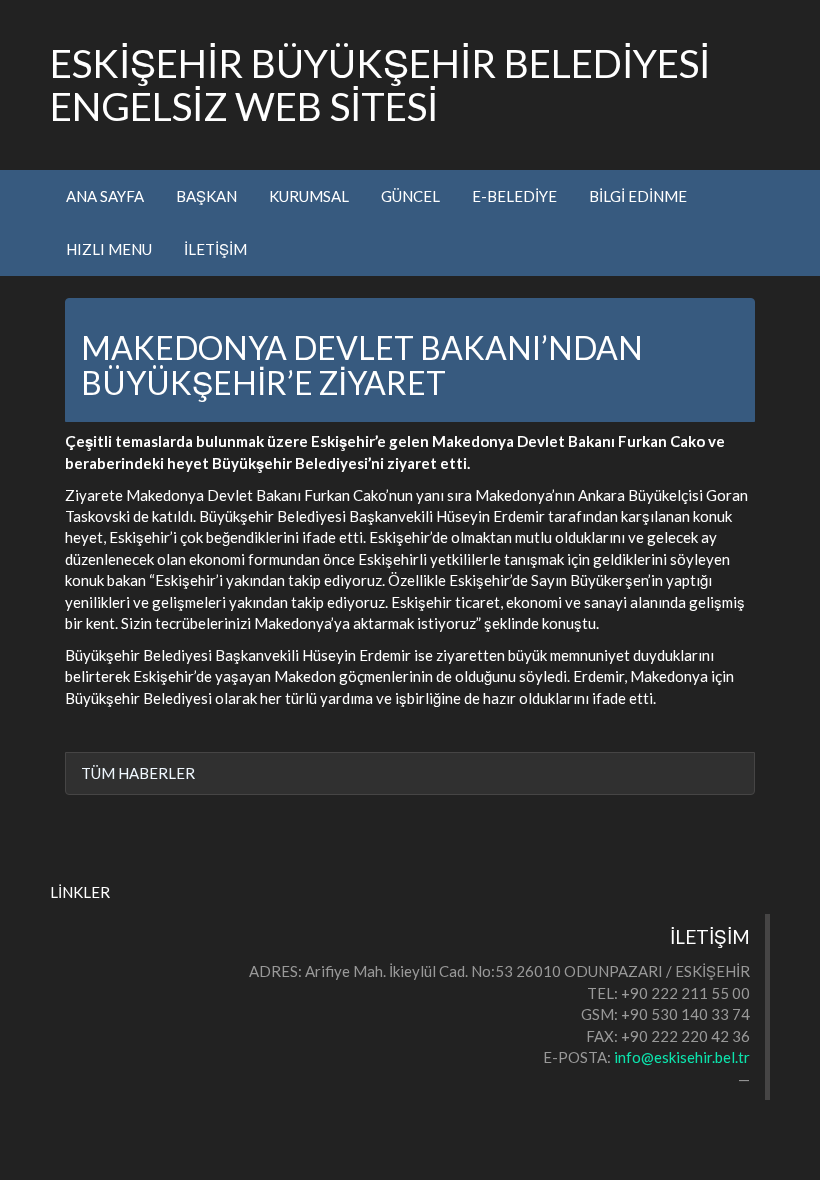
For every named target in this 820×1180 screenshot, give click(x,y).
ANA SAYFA (105, 196)
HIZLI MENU (109, 249)
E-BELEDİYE (514, 196)
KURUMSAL (309, 196)
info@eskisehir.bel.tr (682, 1057)
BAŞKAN (206, 196)
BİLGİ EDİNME (638, 196)
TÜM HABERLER (138, 773)
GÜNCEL (410, 196)
